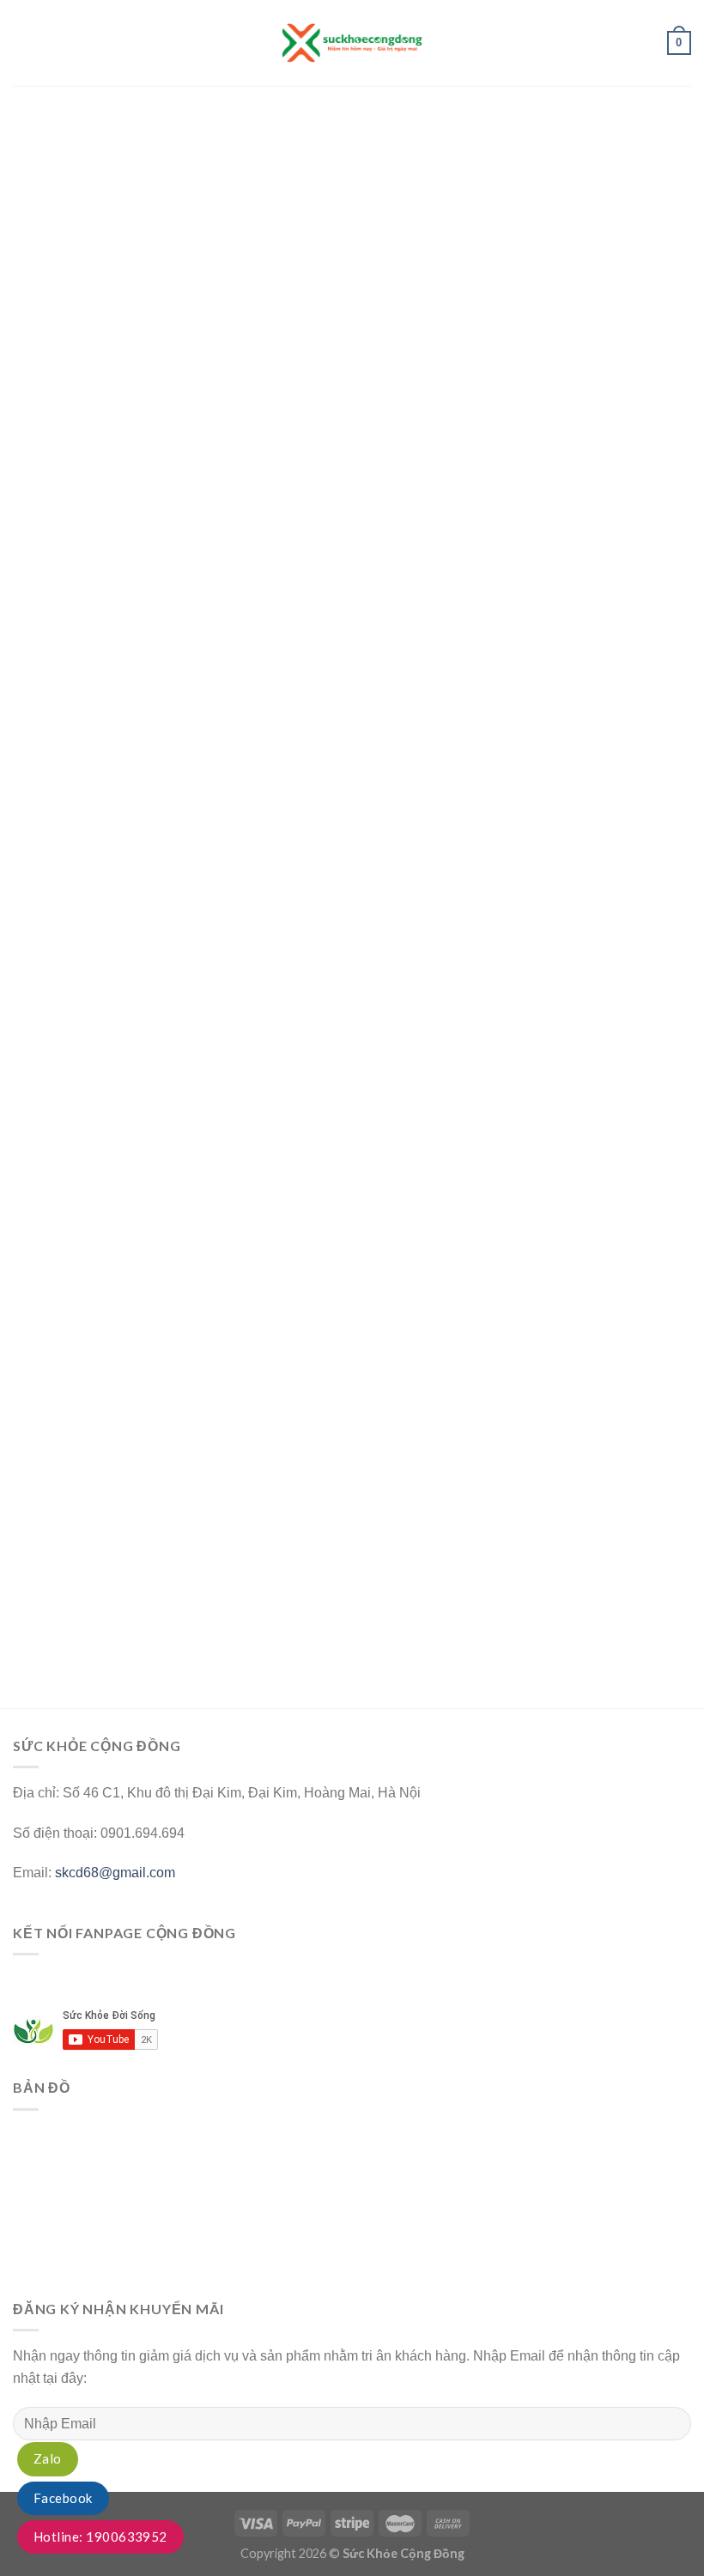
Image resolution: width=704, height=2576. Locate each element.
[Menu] (23, 42)
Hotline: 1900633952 (100, 2537)
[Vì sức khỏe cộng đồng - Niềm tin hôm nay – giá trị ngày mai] (352, 42)
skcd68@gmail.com (115, 1873)
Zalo (48, 2458)
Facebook (63, 2498)
